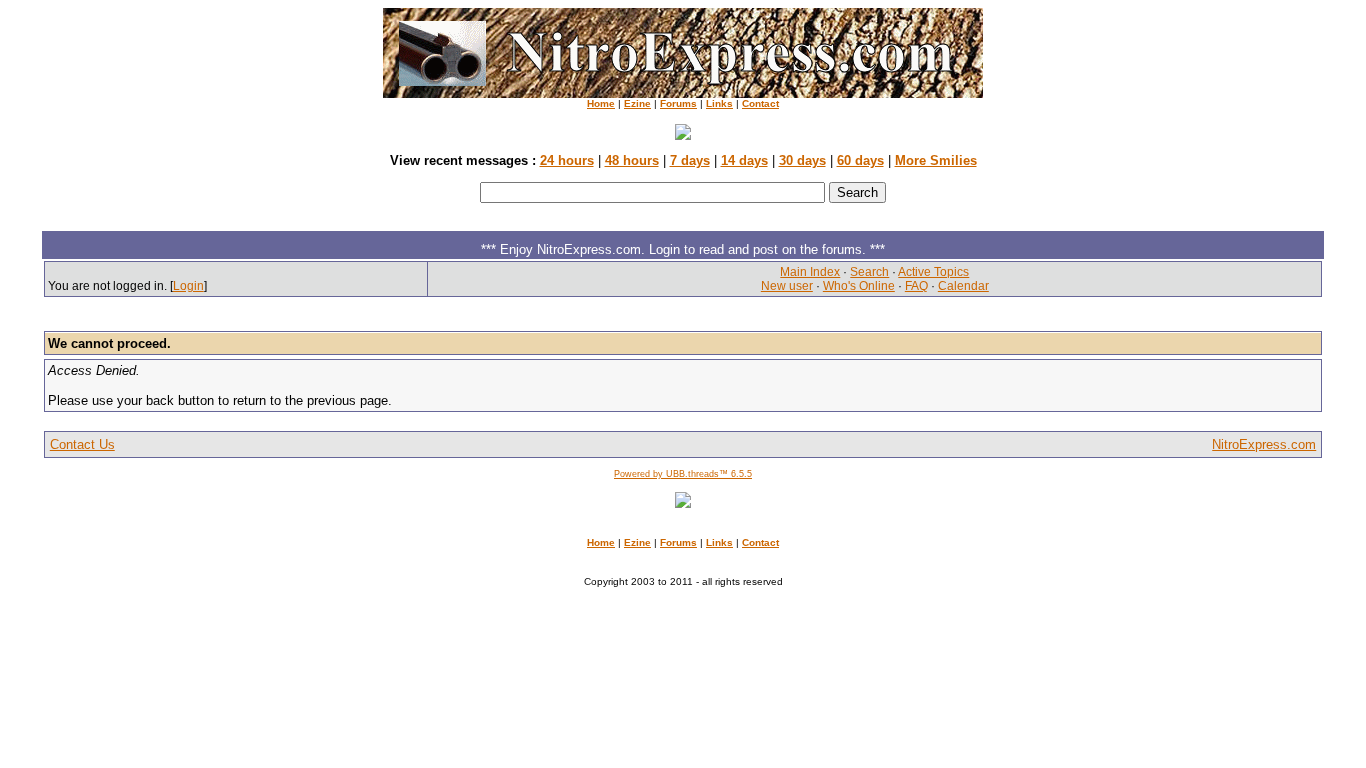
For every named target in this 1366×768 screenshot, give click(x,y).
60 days (860, 160)
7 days (690, 160)
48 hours (632, 160)
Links (719, 103)
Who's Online (859, 286)
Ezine (637, 103)
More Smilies (936, 160)
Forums (678, 103)
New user (787, 286)
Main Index (810, 272)
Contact (760, 103)
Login (188, 286)
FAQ (916, 286)
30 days (802, 160)
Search (869, 272)
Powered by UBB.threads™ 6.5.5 (683, 474)
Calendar (963, 286)
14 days (744, 160)
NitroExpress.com (1264, 444)
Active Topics (933, 272)
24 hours (567, 160)
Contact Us (82, 444)
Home (601, 103)
